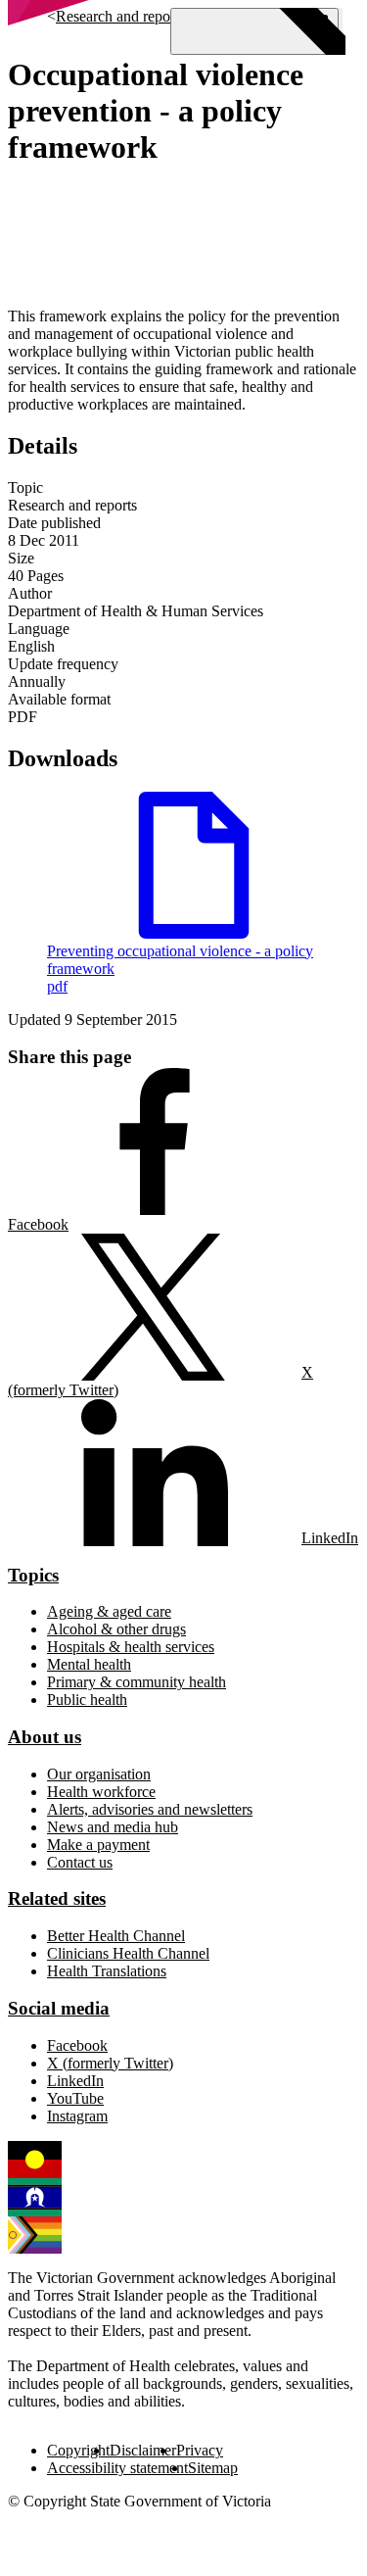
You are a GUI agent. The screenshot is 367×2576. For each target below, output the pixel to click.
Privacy (200, 2450)
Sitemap (213, 2468)
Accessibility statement (117, 2468)
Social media (59, 2008)
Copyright (78, 2450)
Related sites (57, 1898)
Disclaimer (143, 2450)
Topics (33, 1575)
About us (45, 1737)
